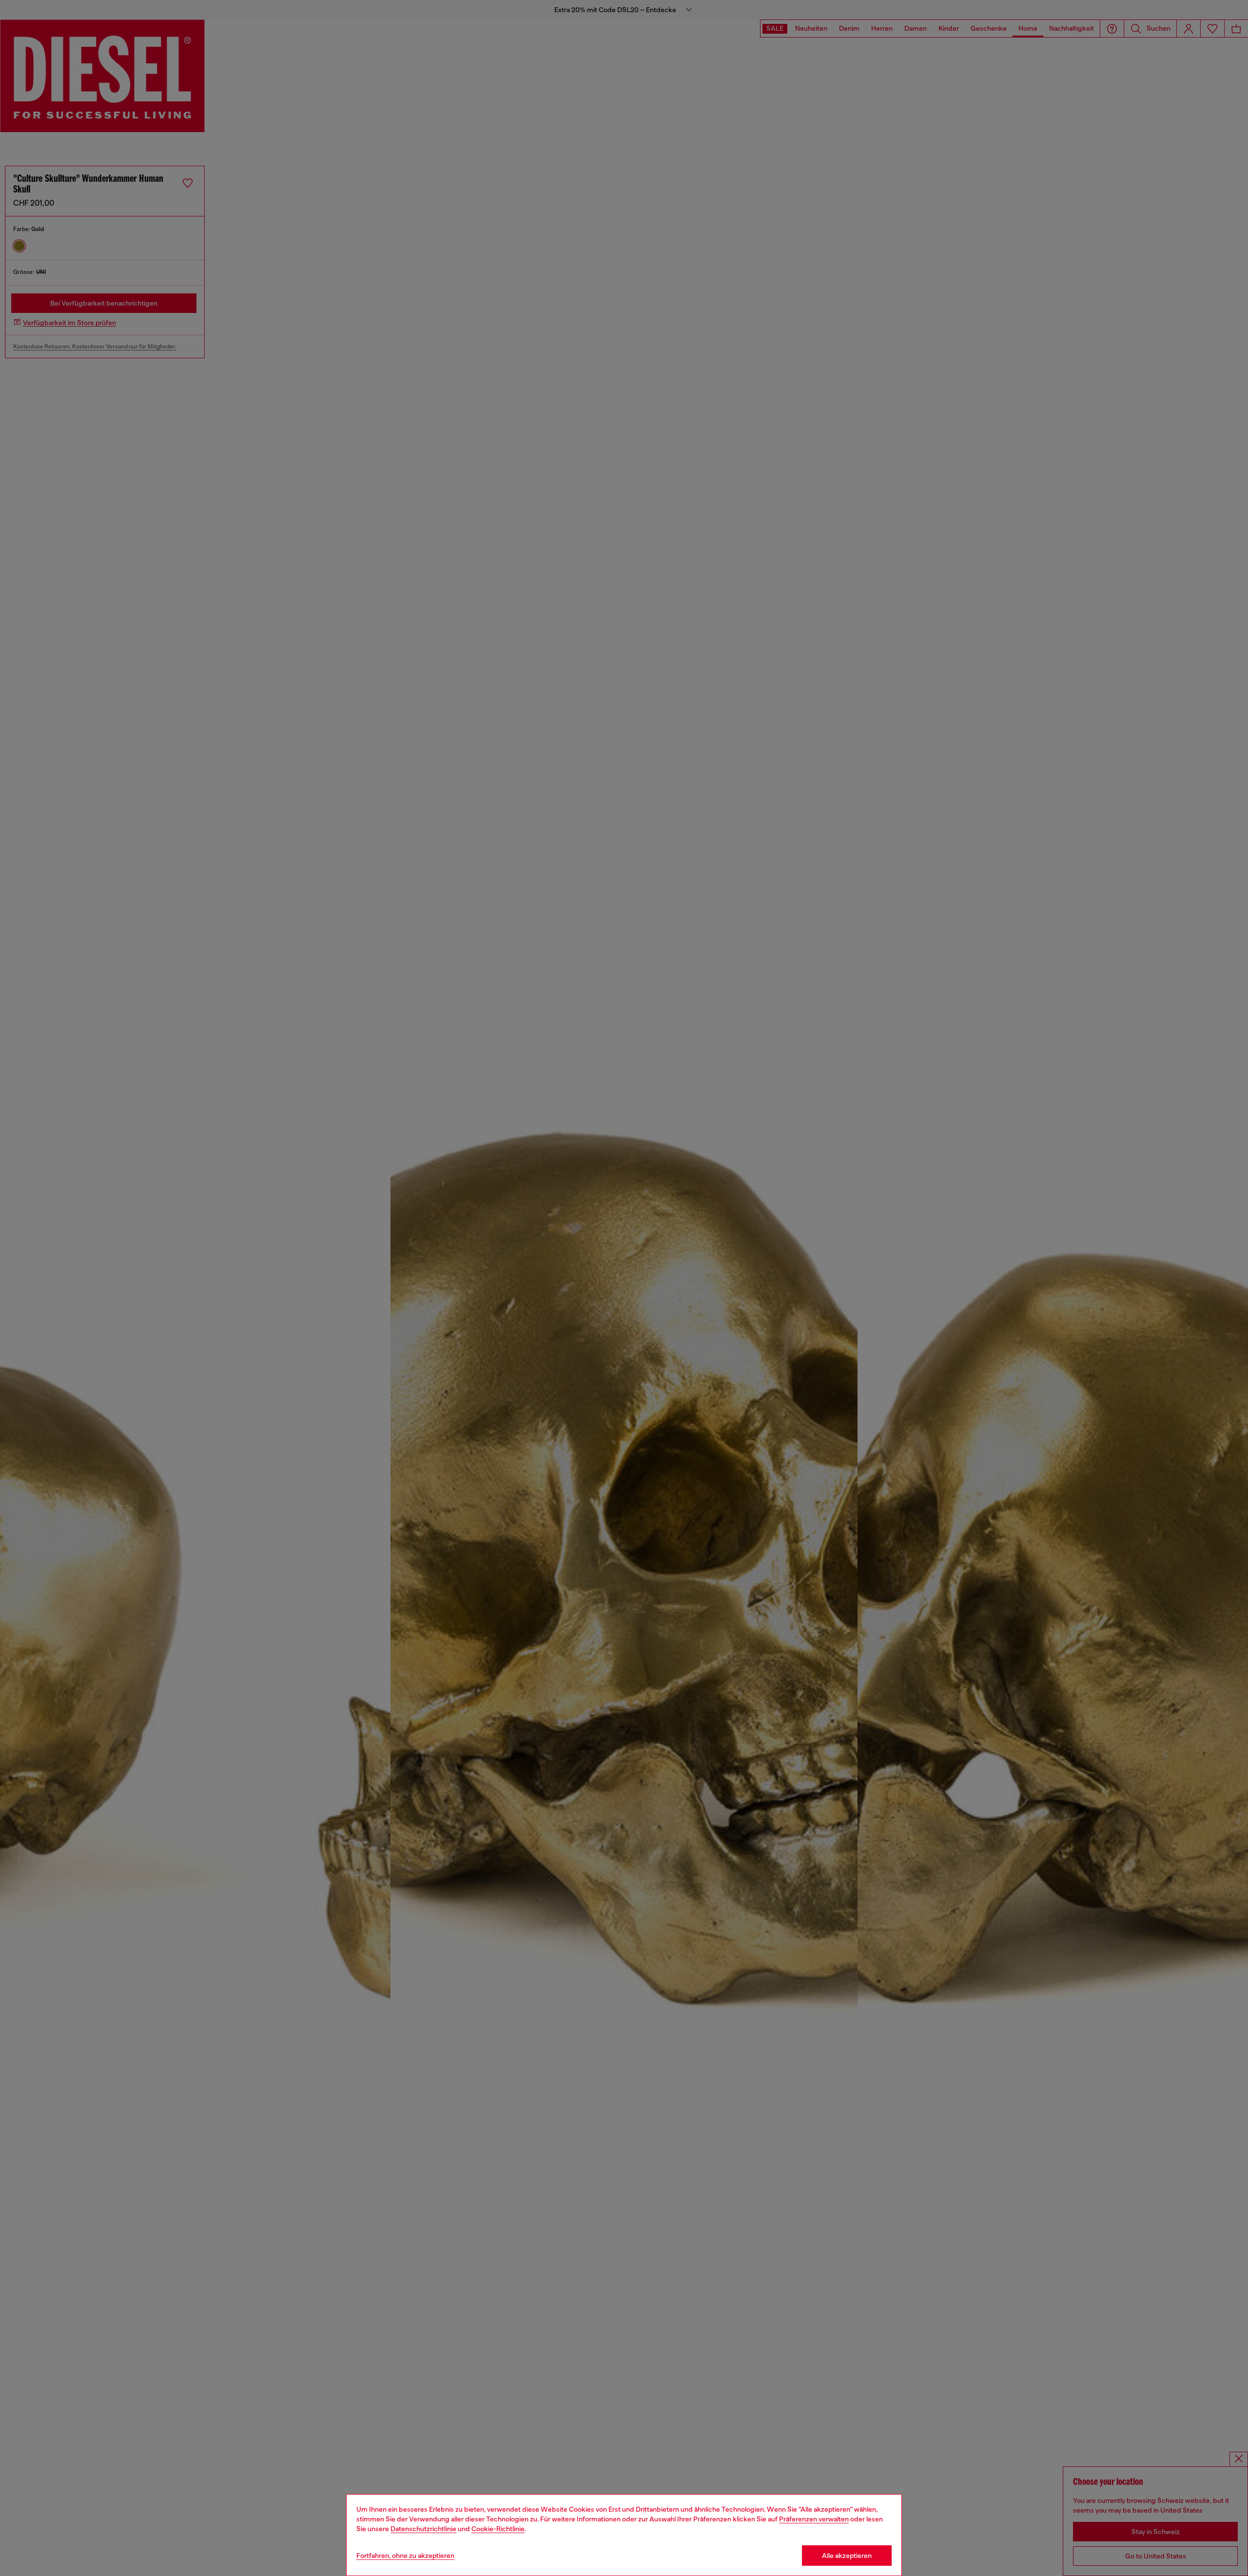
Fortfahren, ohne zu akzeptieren (405, 2556)
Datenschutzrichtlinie (423, 2529)
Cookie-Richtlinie (498, 2529)
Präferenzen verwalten (814, 2519)
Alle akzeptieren (847, 2556)
